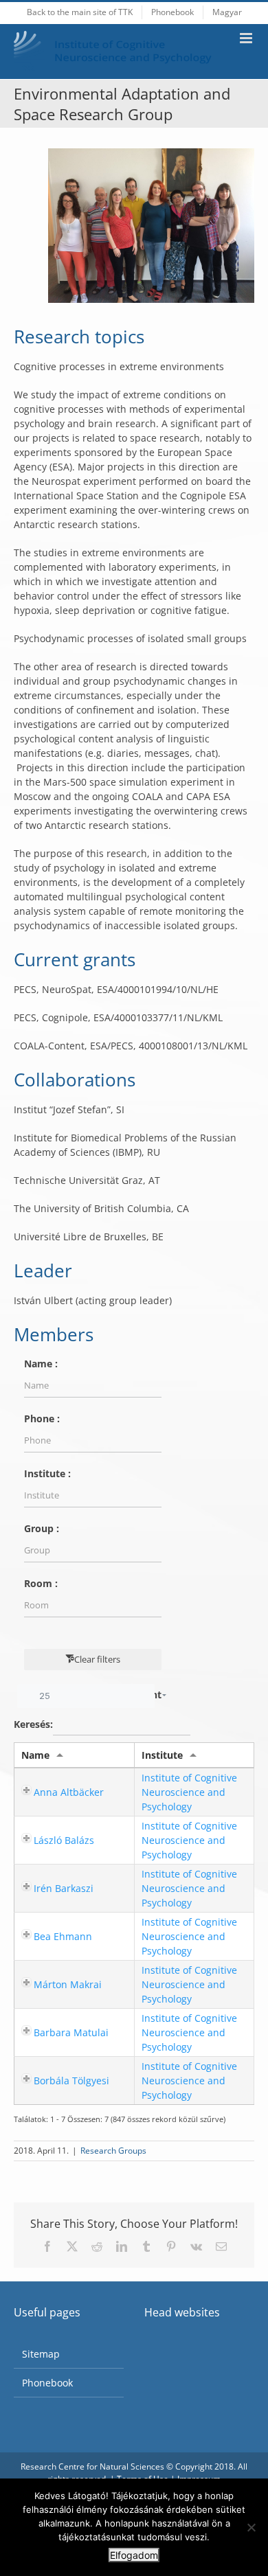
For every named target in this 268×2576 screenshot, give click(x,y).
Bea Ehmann (63, 1936)
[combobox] (86, 1696)
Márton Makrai (68, 1984)
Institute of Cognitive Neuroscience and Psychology (189, 1792)
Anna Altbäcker (69, 1792)
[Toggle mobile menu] (247, 38)
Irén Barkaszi (64, 1888)
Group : (42, 1528)
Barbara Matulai (71, 2032)
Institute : (47, 1473)
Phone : (42, 1418)
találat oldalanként (100, 1695)
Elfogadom (134, 2555)
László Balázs (64, 1840)
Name (35, 1755)
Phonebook (47, 2383)
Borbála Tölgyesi (71, 2081)
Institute (162, 1755)
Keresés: (33, 1723)
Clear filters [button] (97, 1659)
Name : (41, 1364)
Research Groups (113, 2151)
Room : (41, 1583)
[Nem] (251, 2527)
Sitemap (41, 2354)
